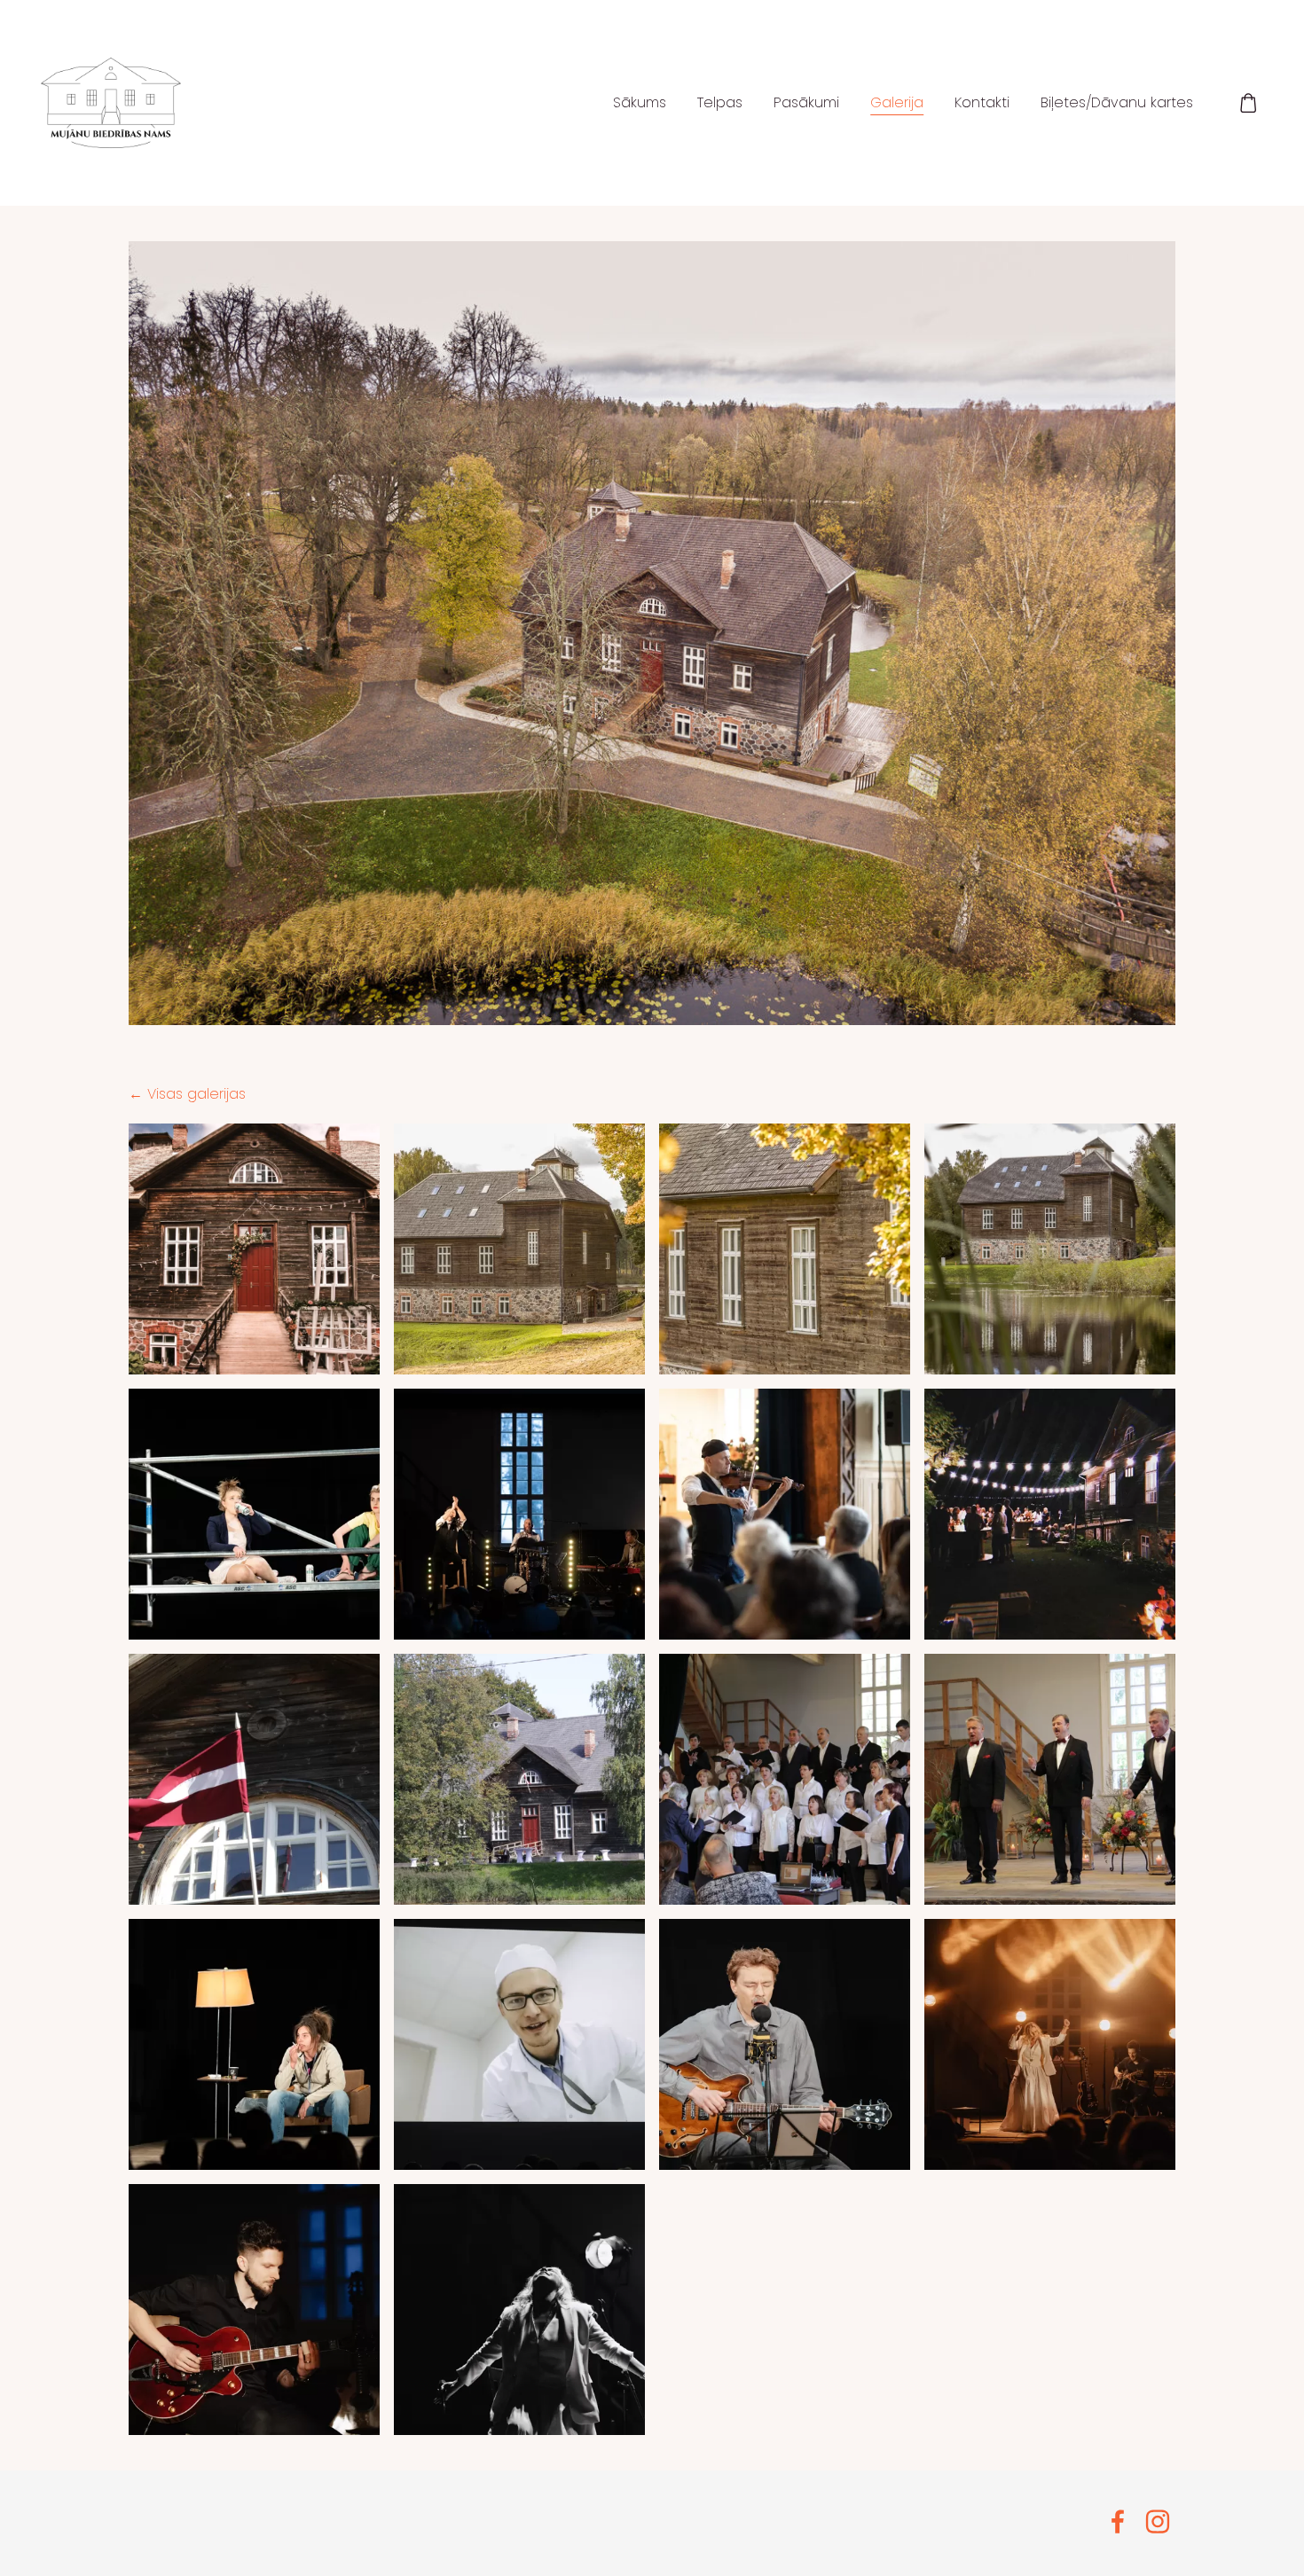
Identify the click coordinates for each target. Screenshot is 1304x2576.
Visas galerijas (196, 1094)
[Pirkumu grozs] (1249, 103)
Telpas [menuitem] (720, 102)
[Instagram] (1158, 2521)
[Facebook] (1118, 2521)
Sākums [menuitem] (640, 102)
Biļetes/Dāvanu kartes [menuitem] (1117, 102)
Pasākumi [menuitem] (806, 102)
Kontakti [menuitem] (982, 102)
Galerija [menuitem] (897, 102)
